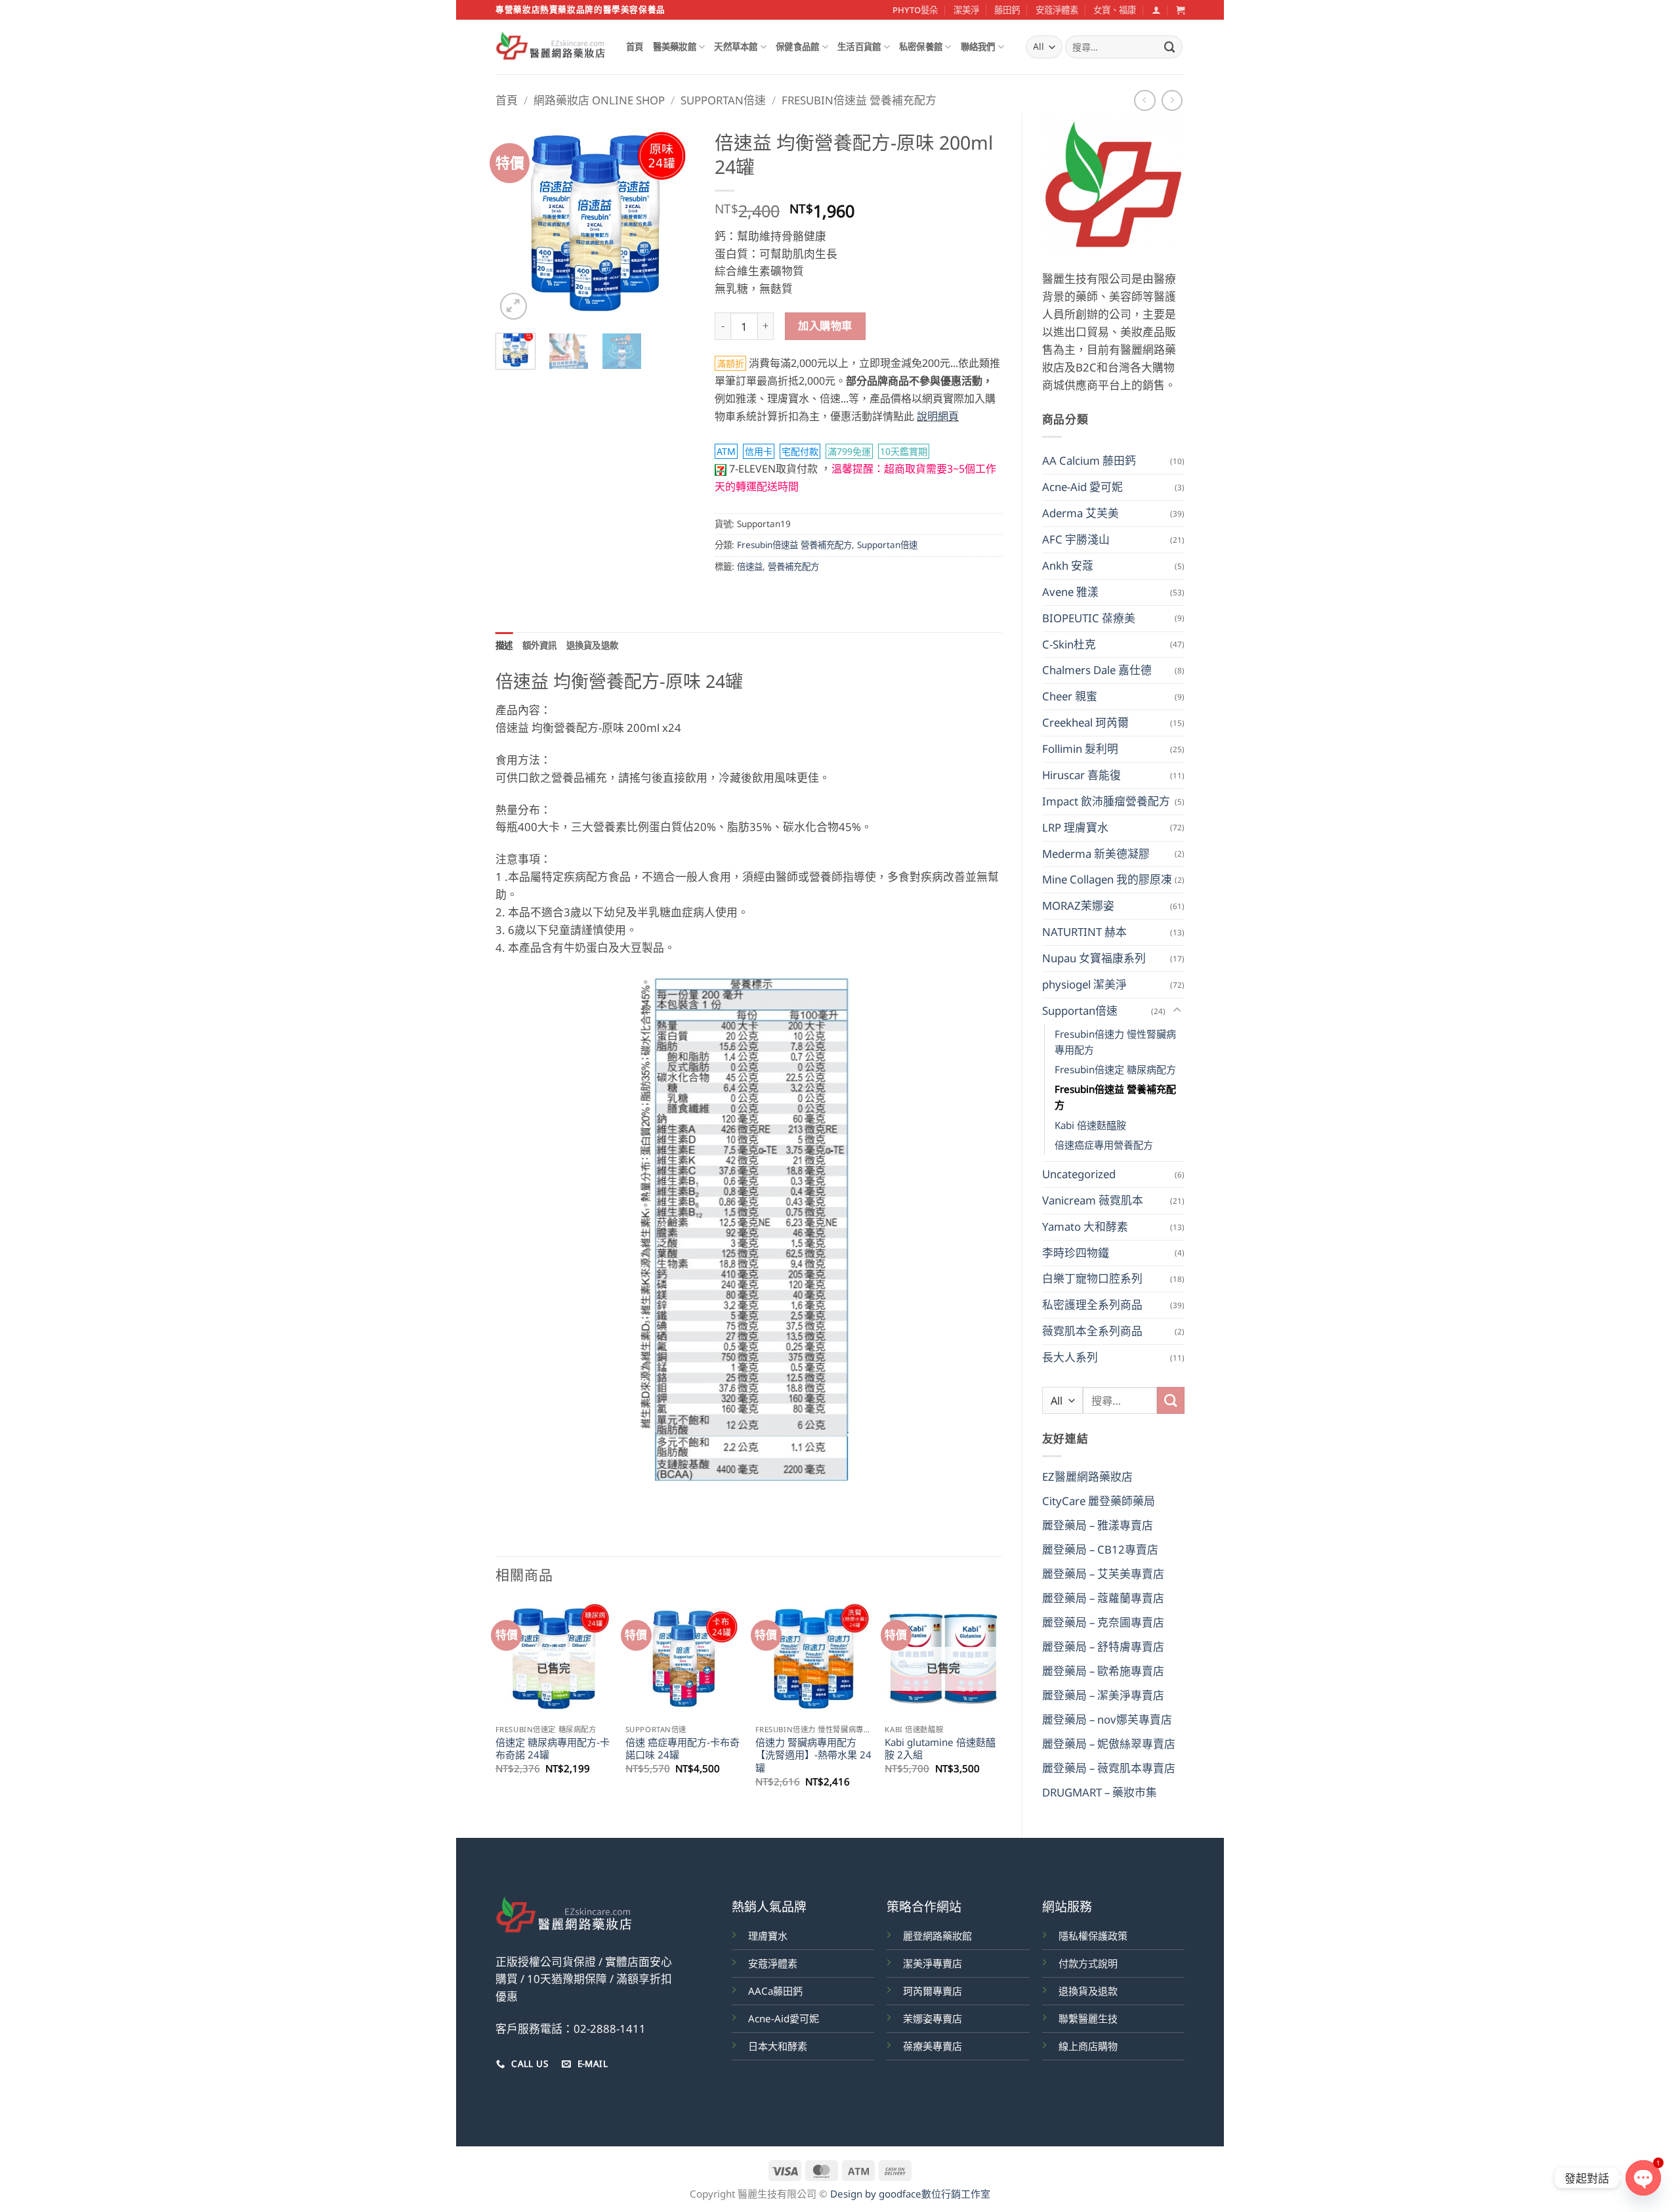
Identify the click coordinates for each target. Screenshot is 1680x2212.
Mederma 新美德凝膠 (1096, 854)
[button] (1156, 10)
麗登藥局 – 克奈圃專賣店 (1103, 1622)
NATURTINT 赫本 (1084, 932)
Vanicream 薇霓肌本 (1093, 1200)
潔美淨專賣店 (933, 1963)
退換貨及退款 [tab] (593, 645)
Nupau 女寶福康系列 (1094, 958)
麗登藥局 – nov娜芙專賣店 (1107, 1719)
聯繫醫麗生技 (1088, 2018)
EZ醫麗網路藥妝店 (1087, 1477)
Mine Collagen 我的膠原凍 (1107, 879)
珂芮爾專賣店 (933, 1991)
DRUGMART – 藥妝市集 (1100, 1792)
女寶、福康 (1115, 10)
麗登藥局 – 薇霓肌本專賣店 (1109, 1768)
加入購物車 (825, 326)
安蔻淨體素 (1057, 10)
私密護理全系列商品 (1092, 1305)
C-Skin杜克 (1069, 644)
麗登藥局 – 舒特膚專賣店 (1103, 1647)
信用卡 (759, 451)
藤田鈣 (1007, 10)
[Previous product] (1172, 101)
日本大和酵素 (778, 2046)
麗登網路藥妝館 (937, 1936)
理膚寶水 (768, 1936)
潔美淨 (966, 10)
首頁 (635, 47)
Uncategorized (1079, 1174)
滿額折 (730, 363)
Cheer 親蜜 (1070, 696)
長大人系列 (1070, 1357)
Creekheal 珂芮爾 (1085, 722)
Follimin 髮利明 (1080, 749)
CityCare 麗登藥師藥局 (1099, 1501)
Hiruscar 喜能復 (1081, 775)
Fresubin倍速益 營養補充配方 (859, 100)
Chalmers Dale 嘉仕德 (1097, 670)
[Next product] (1145, 101)
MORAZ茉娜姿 (1078, 905)
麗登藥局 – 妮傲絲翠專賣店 (1109, 1744)
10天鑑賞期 (904, 451)
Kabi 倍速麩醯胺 (1090, 1125)
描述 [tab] (504, 645)
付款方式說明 (1088, 1963)
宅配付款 (800, 451)
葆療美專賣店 (933, 2046)
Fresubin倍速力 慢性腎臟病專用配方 (1115, 1042)
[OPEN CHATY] (1643, 2178)
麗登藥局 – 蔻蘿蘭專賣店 (1103, 1598)
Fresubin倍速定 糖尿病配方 (1115, 1069)
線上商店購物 (1088, 2046)
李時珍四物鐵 (1076, 1253)
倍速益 (750, 566)
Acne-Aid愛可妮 (784, 2018)
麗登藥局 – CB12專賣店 (1100, 1549)
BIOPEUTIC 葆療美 (1089, 618)
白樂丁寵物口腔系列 (1092, 1278)
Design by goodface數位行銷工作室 (910, 2194)
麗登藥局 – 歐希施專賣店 (1103, 1671)
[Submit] (1170, 47)
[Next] (675, 223)
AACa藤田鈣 (775, 1991)
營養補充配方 (793, 566)
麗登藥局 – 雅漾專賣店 (1098, 1525)
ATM (726, 451)
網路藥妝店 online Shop (599, 100)
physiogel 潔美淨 (1084, 984)
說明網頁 (938, 416)
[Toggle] (1177, 1010)
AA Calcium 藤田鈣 (1089, 460)
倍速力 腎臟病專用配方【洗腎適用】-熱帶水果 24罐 (813, 1755)
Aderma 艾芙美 (1081, 513)
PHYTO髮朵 (915, 10)
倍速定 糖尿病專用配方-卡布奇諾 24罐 (553, 1749)
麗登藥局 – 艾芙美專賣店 (1103, 1574)
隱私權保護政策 (1093, 1936)
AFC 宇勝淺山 (1076, 539)
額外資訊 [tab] (540, 645)
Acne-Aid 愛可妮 (1082, 487)
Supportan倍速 (723, 100)
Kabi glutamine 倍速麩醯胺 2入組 (940, 1749)
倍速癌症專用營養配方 (1104, 1145)
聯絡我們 (978, 47)
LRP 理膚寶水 (1075, 827)
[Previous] (516, 223)
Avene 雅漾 (1070, 592)
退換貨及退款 (1088, 1991)
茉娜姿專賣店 (933, 2018)
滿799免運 (849, 451)
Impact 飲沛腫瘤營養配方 (1106, 801)
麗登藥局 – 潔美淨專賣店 (1103, 1695)
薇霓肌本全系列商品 (1092, 1331)
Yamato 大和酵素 (1085, 1226)
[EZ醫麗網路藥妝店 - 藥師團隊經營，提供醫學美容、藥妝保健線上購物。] (551, 47)
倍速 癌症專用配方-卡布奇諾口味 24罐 (682, 1749)
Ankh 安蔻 (1068, 565)
